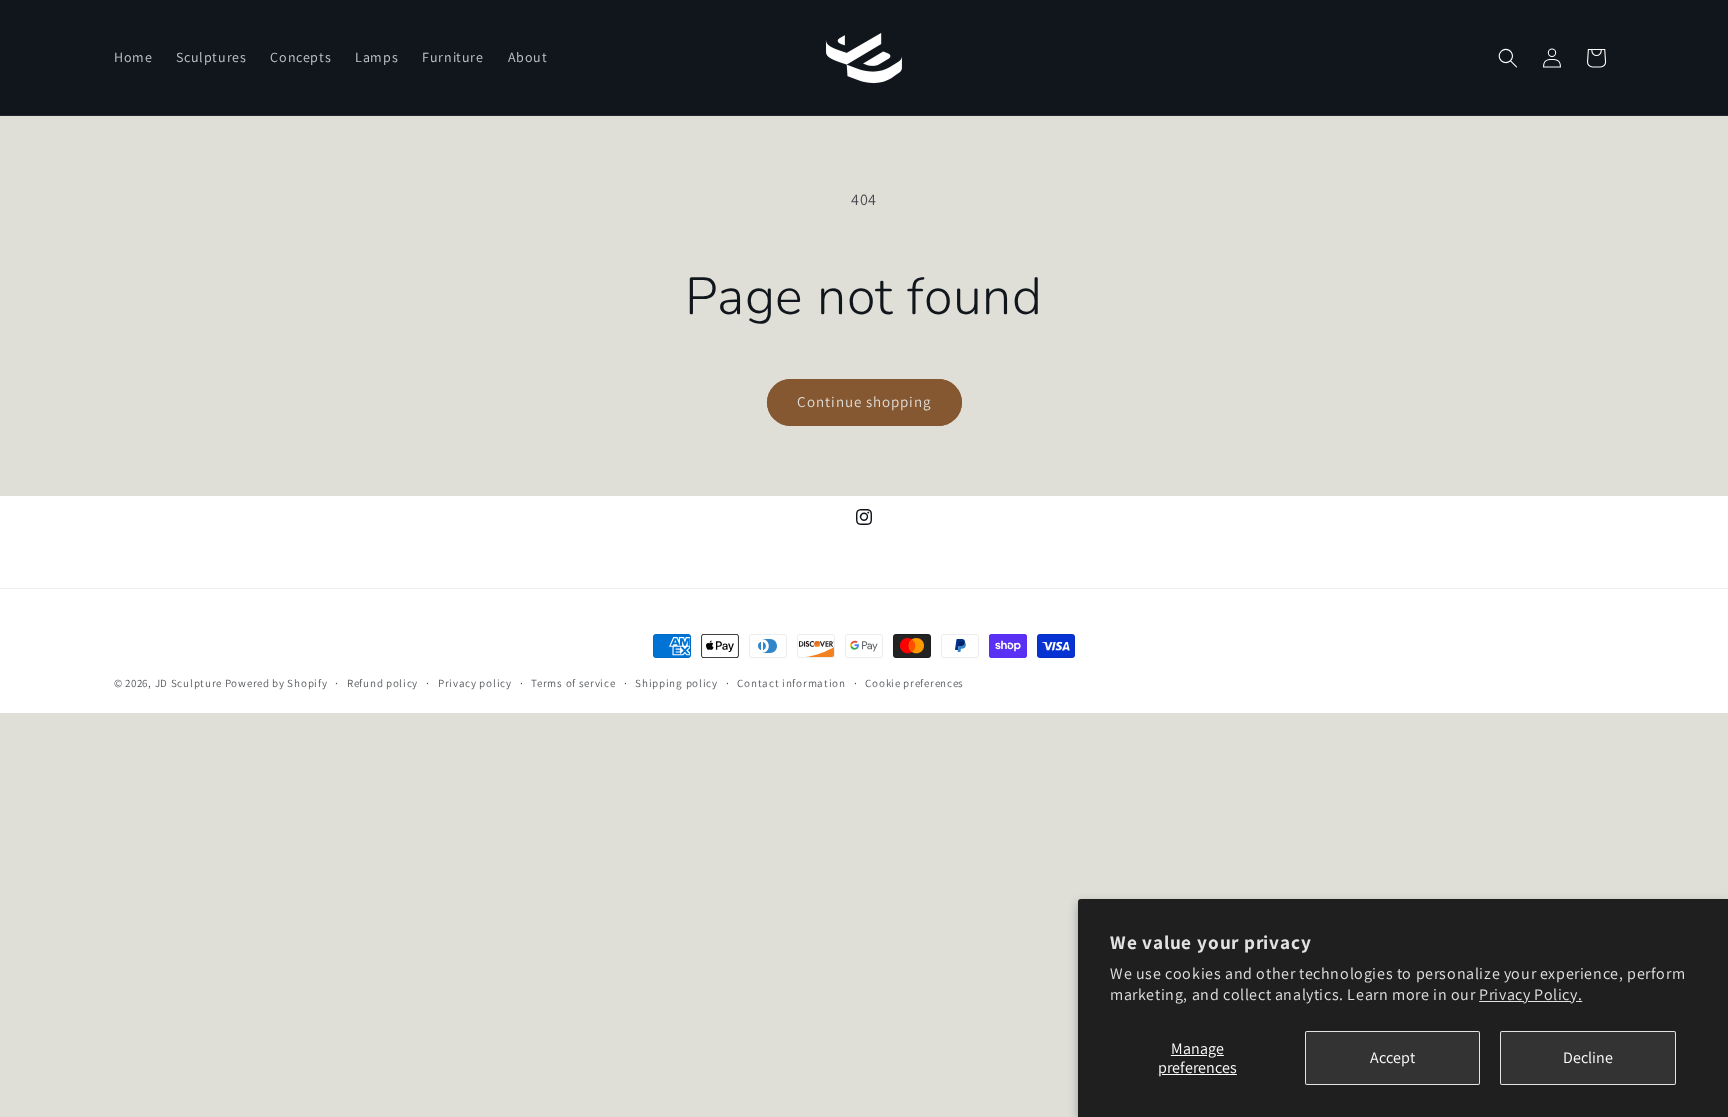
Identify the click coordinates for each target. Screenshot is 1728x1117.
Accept (1392, 1057)
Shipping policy (676, 683)
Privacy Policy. (1530, 994)
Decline (1588, 1057)
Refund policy (382, 683)
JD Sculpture (188, 683)
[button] (1508, 58)
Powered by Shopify (276, 683)
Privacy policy (475, 683)
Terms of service (573, 683)
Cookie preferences (914, 683)
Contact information (791, 683)
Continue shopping (864, 401)
